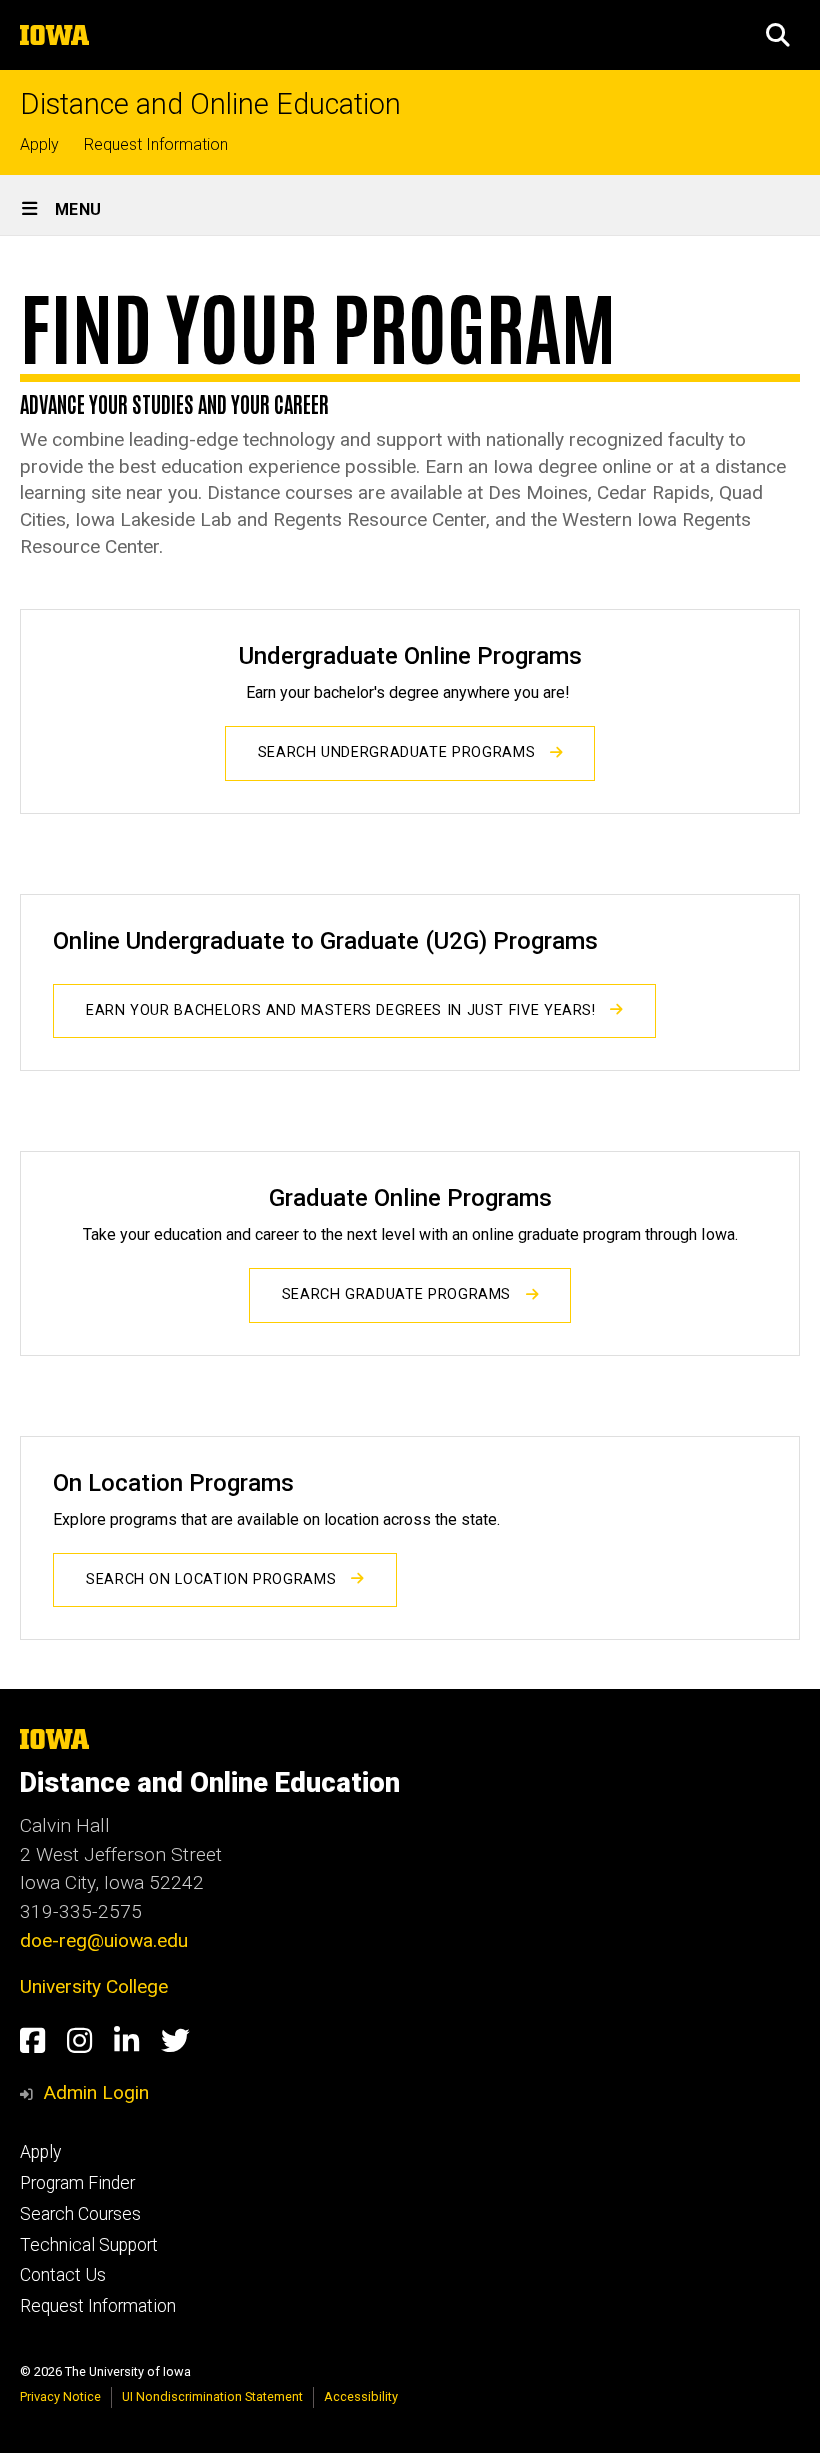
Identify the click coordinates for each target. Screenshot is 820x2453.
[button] (778, 35)
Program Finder (77, 2183)
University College (94, 1986)
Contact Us (63, 2275)
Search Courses (80, 2214)
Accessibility (361, 2396)
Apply (39, 144)
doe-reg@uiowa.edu (104, 1940)
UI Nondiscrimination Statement (212, 2396)
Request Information (156, 144)
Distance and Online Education (210, 104)
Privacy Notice (60, 2396)
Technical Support (89, 2245)
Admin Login (96, 2092)
